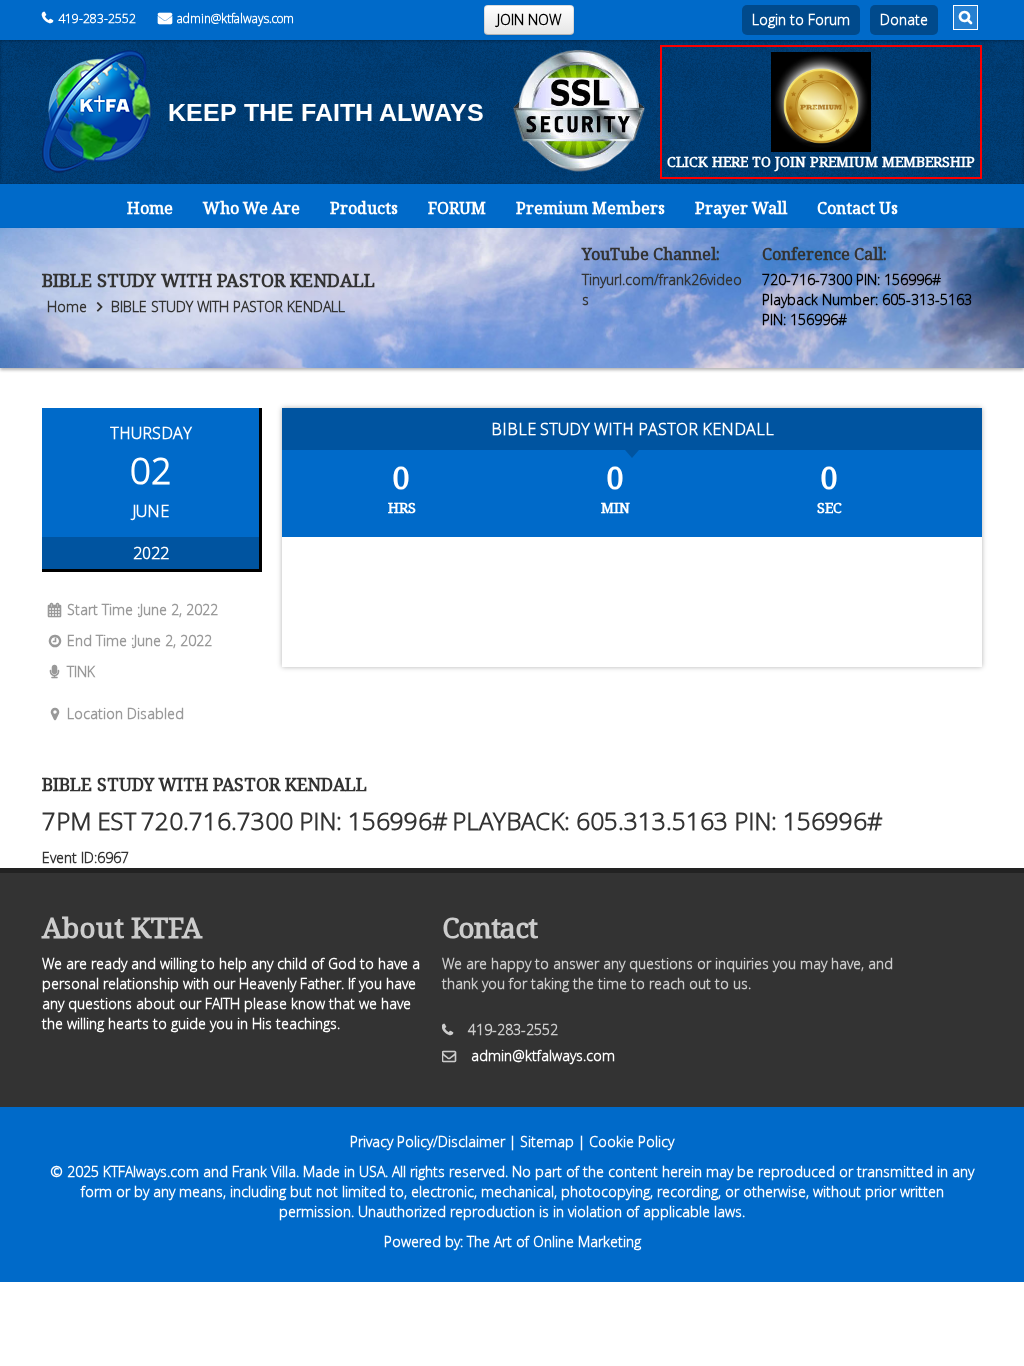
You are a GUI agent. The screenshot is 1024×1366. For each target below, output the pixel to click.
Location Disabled (125, 713)
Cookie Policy (631, 1141)
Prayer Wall (741, 208)
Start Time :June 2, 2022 (142, 609)
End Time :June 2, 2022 (139, 640)
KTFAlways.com (151, 1171)
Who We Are (251, 208)
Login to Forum (801, 19)
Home (150, 208)
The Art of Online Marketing (554, 1241)
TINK (81, 671)
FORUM (457, 208)
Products (364, 208)
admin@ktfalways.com (235, 18)
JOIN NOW (529, 19)
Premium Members (590, 208)
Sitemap (547, 1141)
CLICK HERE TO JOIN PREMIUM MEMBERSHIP (821, 161)
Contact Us (857, 208)
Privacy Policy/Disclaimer (427, 1141)
